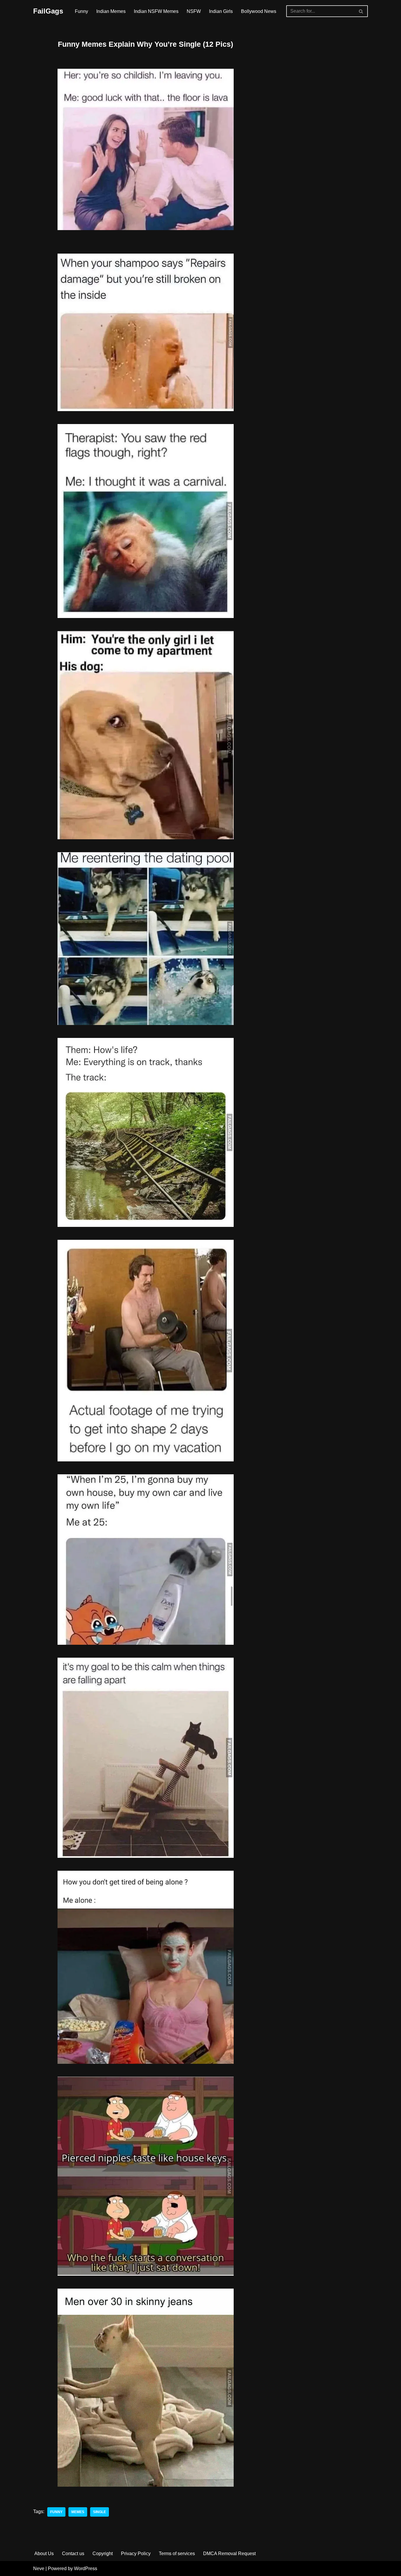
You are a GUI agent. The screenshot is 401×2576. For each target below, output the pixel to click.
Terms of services (177, 2554)
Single (100, 2512)
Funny (81, 11)
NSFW (194, 11)
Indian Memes (111, 11)
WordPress (86, 2569)
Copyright (103, 2554)
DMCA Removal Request (229, 2554)
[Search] (361, 11)
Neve (39, 2569)
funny (56, 2512)
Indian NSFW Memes (156, 11)
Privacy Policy (136, 2554)
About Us (44, 2554)
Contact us (73, 2554)
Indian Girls (221, 11)
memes (78, 2512)
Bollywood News (259, 11)
